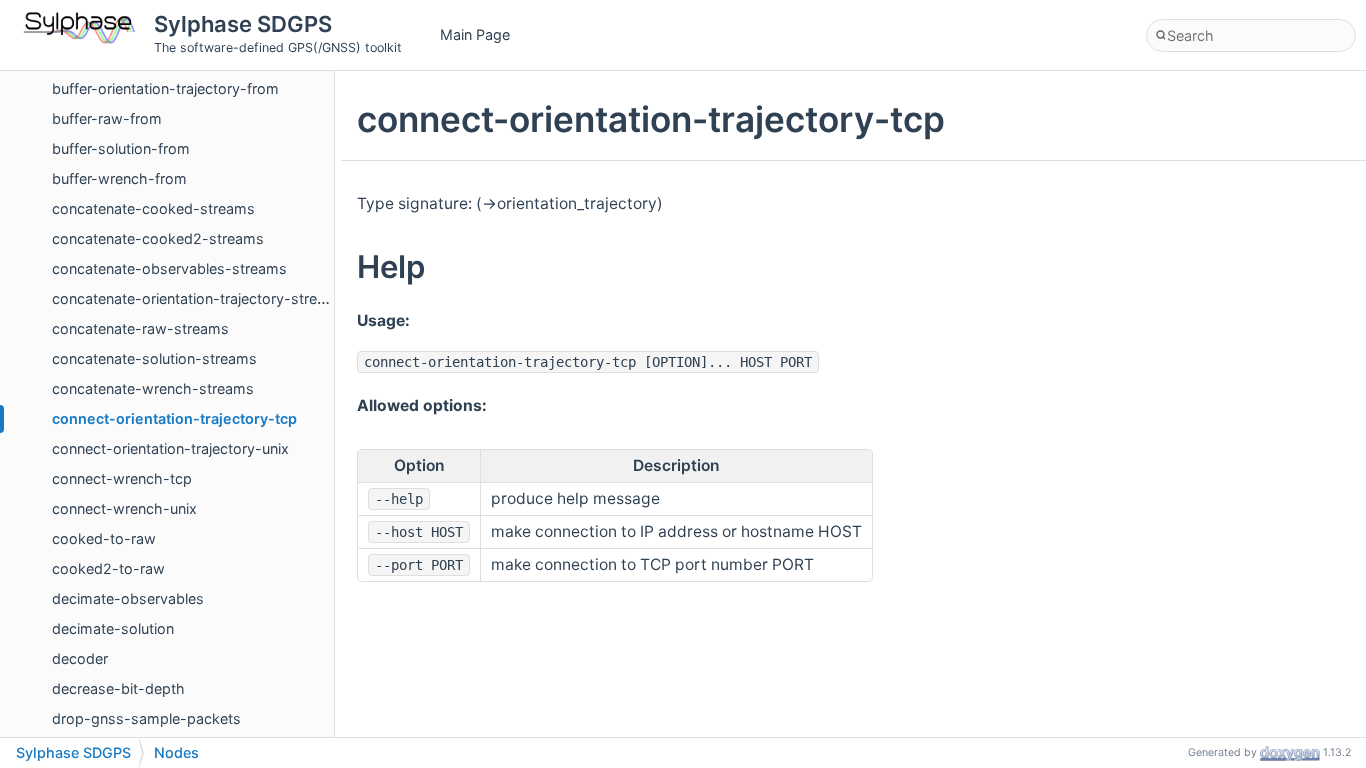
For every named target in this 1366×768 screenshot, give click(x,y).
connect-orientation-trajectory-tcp (174, 418)
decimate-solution (113, 628)
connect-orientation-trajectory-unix (170, 448)
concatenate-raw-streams (140, 328)
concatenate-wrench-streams (153, 388)
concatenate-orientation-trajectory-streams (199, 298)
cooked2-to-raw (108, 568)
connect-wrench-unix (124, 508)
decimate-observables (128, 598)
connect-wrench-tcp (122, 478)
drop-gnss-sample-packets (146, 718)
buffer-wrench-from (119, 178)
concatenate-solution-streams (154, 358)
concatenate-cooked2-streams (158, 238)
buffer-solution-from (121, 148)
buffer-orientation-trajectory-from (165, 88)
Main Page (475, 34)
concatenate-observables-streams (169, 268)
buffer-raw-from (107, 118)
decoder (80, 658)
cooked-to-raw (104, 538)
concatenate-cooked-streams (153, 208)
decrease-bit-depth (118, 688)
